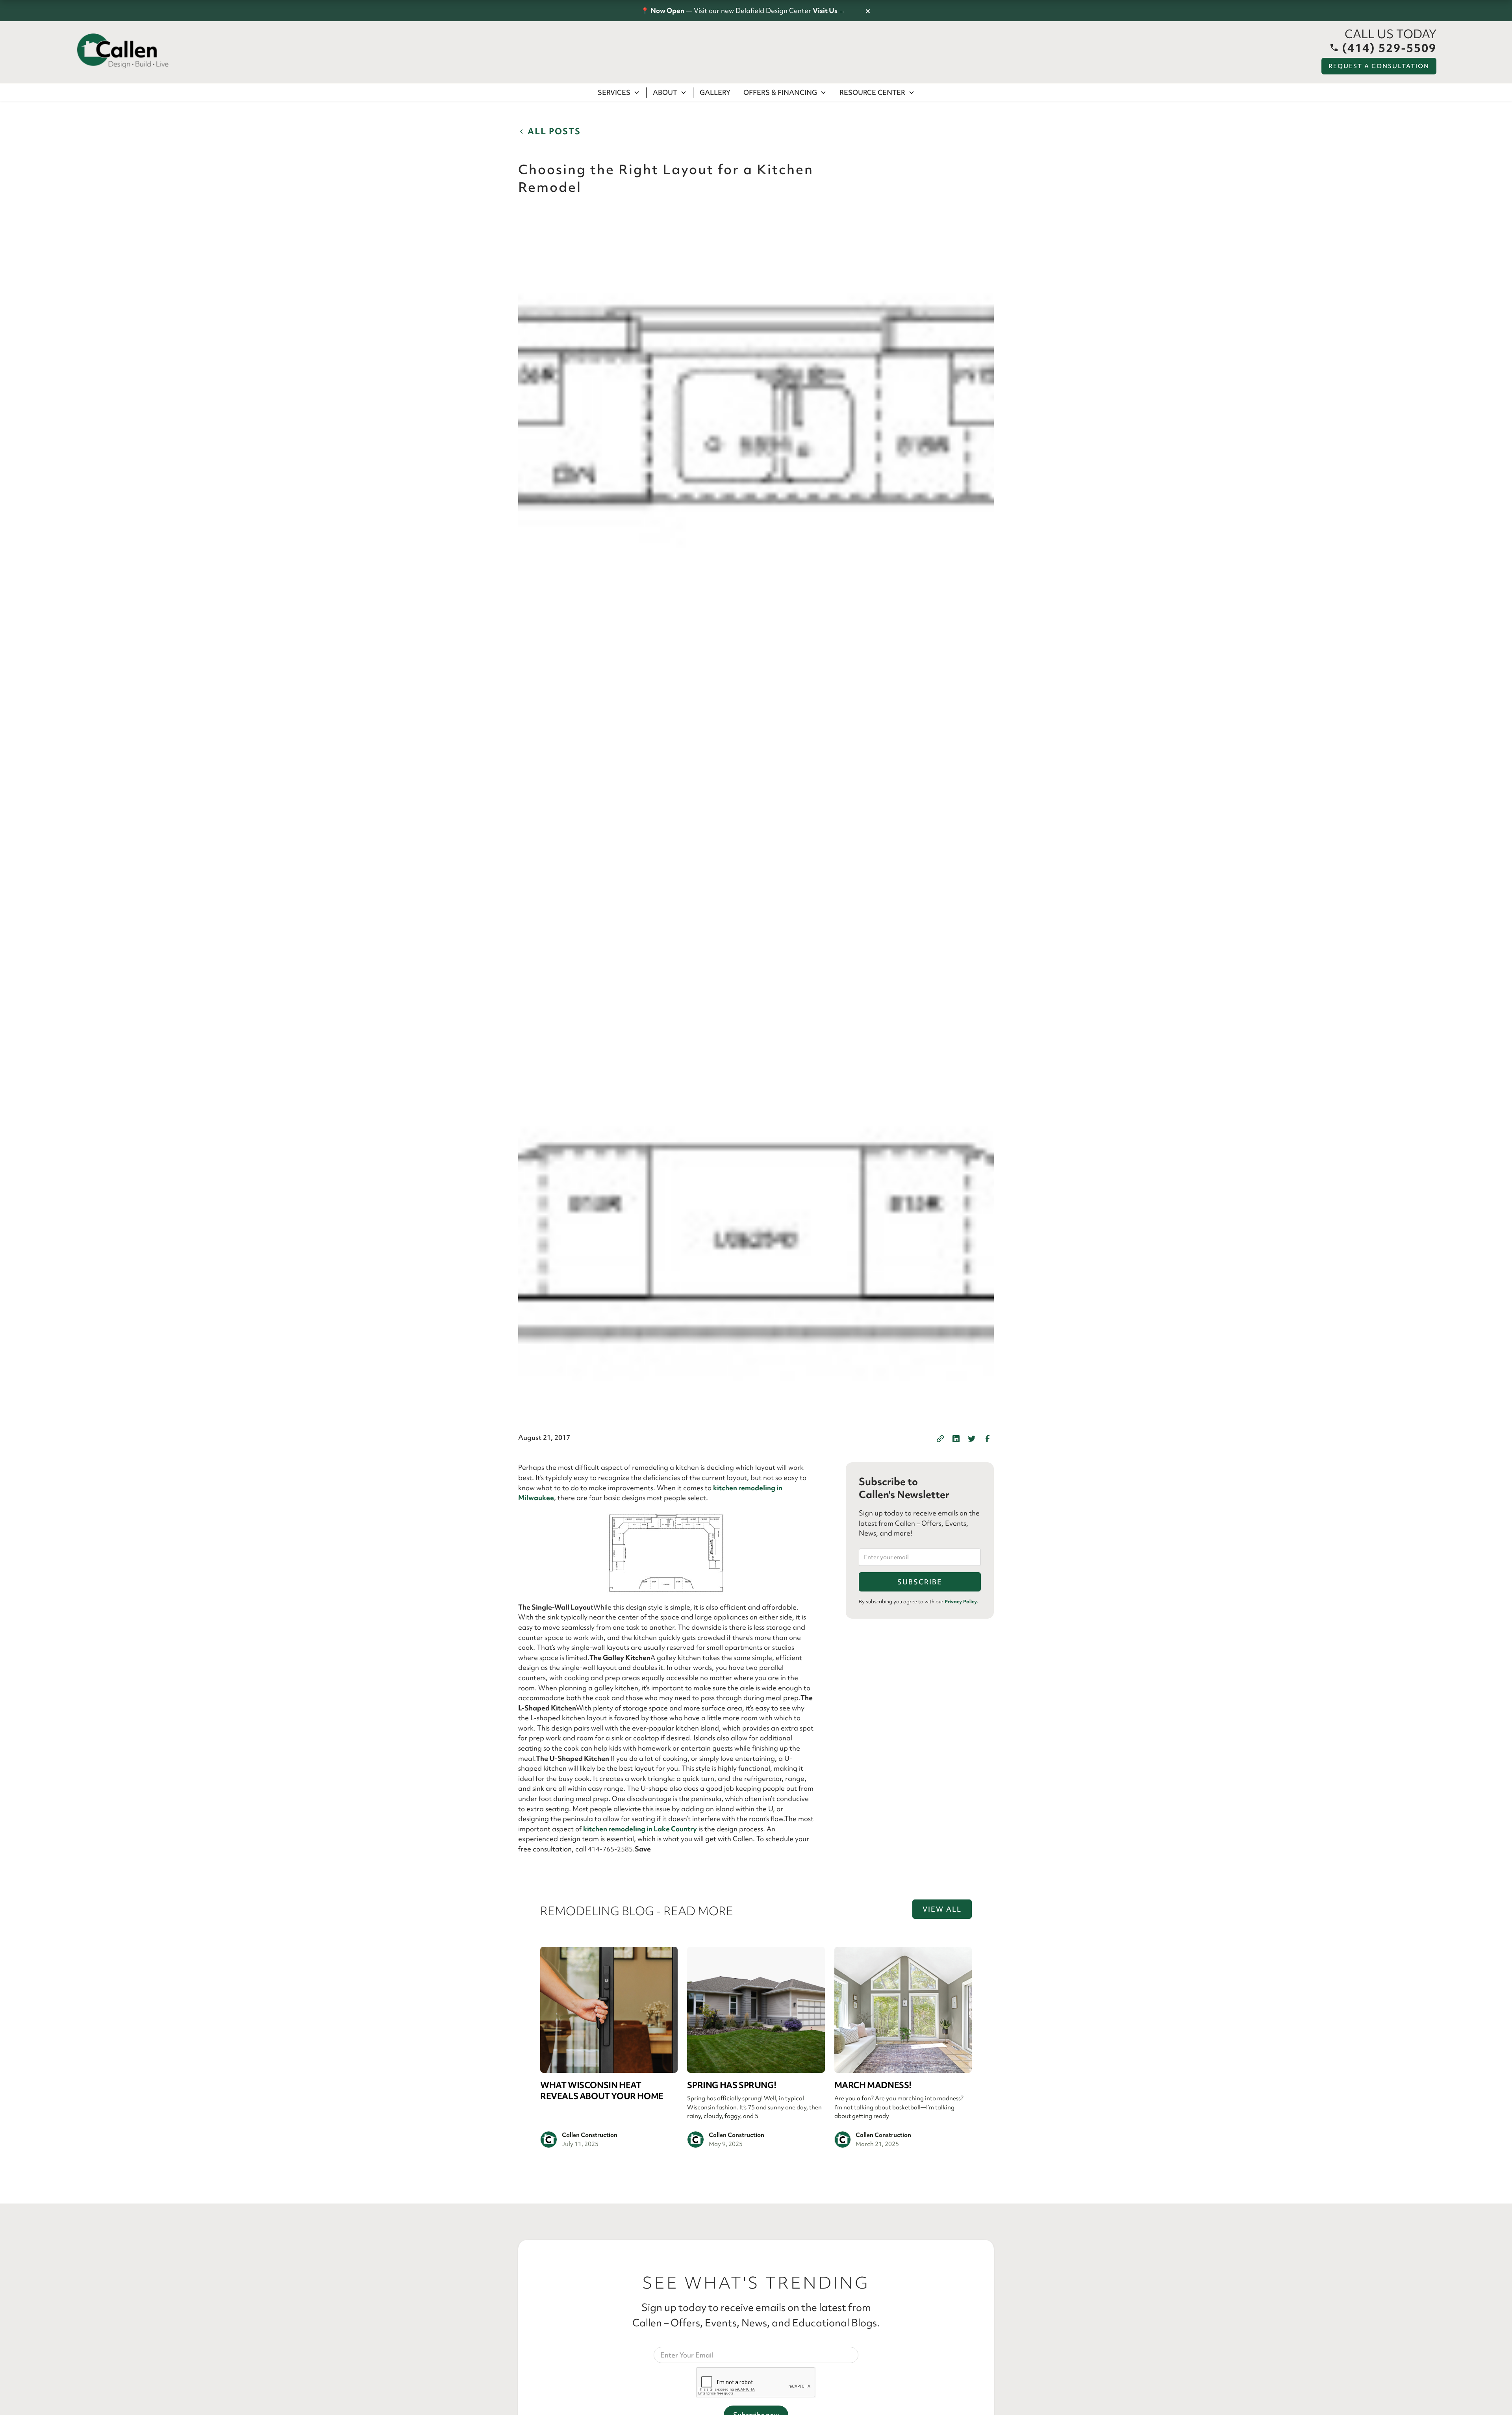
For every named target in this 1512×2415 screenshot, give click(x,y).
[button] (619, 93)
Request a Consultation (1379, 66)
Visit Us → (829, 10)
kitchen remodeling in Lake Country (640, 1829)
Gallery (715, 92)
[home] (123, 51)
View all (942, 1909)
